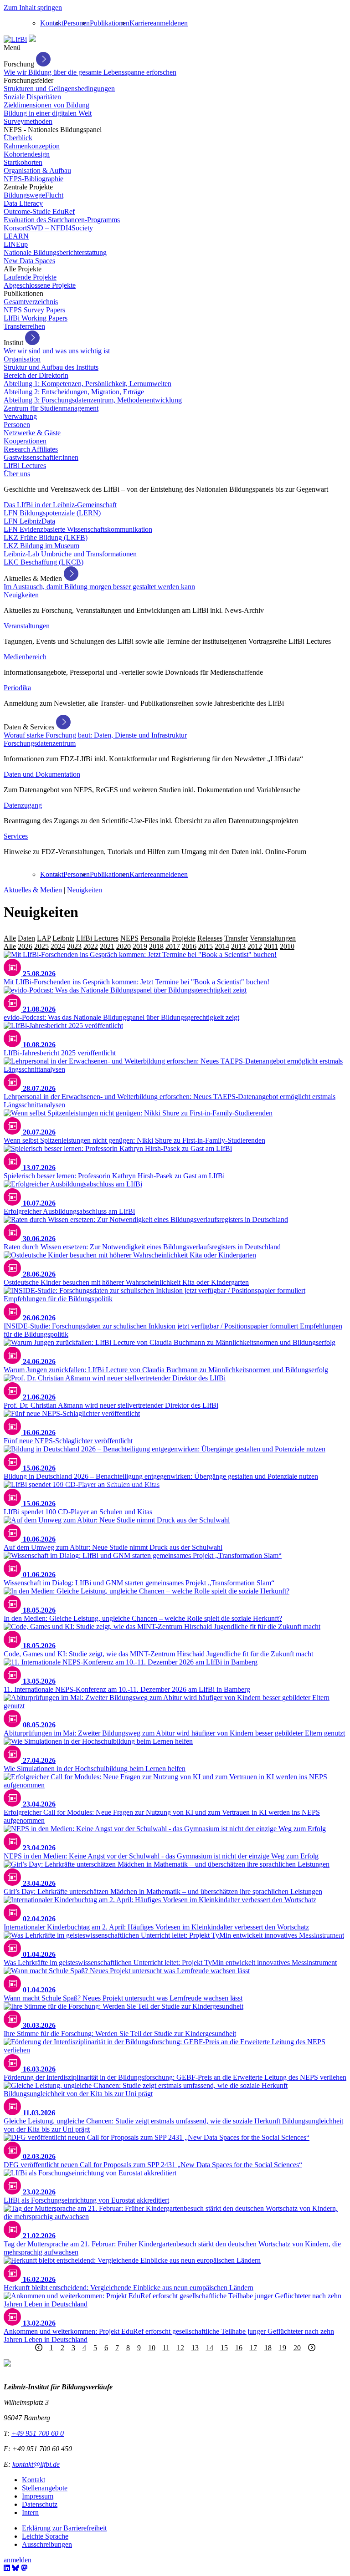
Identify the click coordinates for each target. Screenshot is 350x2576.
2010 (287, 946)
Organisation (22, 359)
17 (253, 2348)
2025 (41, 946)
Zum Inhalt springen (33, 8)
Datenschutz (40, 2504)
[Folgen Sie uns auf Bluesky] (15, 2568)
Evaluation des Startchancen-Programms (62, 220)
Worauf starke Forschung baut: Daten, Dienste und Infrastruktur (95, 735)
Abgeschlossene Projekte (40, 285)
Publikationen (110, 23)
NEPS (129, 938)
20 (297, 2348)
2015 (206, 946)
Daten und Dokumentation (42, 774)
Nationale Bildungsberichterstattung (55, 252)
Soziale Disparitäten (32, 97)
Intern (30, 2512)
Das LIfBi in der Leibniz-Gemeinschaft (60, 505)
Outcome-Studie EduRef (39, 211)
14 (210, 2348)
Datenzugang (23, 805)
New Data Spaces (29, 261)
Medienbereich (25, 657)
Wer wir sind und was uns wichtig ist (57, 351)
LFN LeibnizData (29, 521)
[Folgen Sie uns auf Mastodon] (24, 2568)
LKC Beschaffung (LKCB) (44, 562)
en (184, 23)
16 (239, 2348)
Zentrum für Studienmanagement (51, 408)
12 (180, 2348)
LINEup (16, 244)
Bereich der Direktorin (36, 375)
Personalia (155, 938)
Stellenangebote (45, 2488)
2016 (189, 946)
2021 (107, 946)
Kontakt (52, 23)
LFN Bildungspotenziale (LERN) (52, 513)
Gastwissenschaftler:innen (41, 457)
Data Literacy (23, 203)
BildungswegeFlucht (33, 195)
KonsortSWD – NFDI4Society (48, 228)
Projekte (184, 938)
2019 (140, 946)
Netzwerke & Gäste (32, 433)
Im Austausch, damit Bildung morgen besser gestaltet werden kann (99, 587)
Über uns (17, 474)
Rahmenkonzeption (32, 146)
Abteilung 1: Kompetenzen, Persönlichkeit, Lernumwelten (87, 384)
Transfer (236, 938)
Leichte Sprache (45, 2536)
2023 (74, 946)
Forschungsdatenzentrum (40, 743)
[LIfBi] (15, 39)
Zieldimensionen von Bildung (46, 105)
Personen (77, 23)
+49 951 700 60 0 (38, 2433)
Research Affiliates (31, 449)
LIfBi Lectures (25, 466)
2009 (304, 946)
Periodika (17, 688)
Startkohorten (23, 162)
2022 (91, 946)
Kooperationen (25, 441)
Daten (26, 938)
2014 (222, 946)
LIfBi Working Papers (36, 318)
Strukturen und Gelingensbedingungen (59, 89)
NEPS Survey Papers (34, 310)
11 (166, 2348)
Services (16, 836)
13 (195, 2348)
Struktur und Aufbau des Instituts (51, 367)
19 (283, 2348)
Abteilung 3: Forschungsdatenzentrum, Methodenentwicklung (93, 400)
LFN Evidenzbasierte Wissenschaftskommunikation (78, 529)
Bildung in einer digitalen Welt (48, 113)
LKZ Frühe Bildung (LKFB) (46, 537)
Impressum (38, 2496)
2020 (124, 946)
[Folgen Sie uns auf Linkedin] (7, 2568)
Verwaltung (20, 416)
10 (152, 2348)
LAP (44, 938)
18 (268, 2348)
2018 (156, 946)
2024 (58, 946)
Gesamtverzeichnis (31, 302)
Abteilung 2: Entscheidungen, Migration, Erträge (74, 392)
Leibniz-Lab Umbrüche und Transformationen (70, 554)
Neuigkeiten (21, 595)
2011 (271, 946)
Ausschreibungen (47, 2544)
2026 (25, 946)
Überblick (18, 138)
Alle (10, 938)
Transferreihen (24, 326)
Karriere (141, 23)
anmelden (167, 23)
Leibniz (63, 938)
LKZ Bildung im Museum (41, 546)
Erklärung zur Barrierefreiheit (64, 2528)
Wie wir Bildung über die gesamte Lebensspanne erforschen (90, 72)
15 (224, 2348)
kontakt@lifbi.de (36, 2464)
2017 (173, 946)
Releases (210, 938)
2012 (255, 946)
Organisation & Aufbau (37, 171)
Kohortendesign (27, 154)
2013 (238, 946)
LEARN (16, 236)
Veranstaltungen (27, 626)
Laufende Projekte (30, 277)
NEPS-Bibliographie (33, 179)
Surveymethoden (28, 121)
